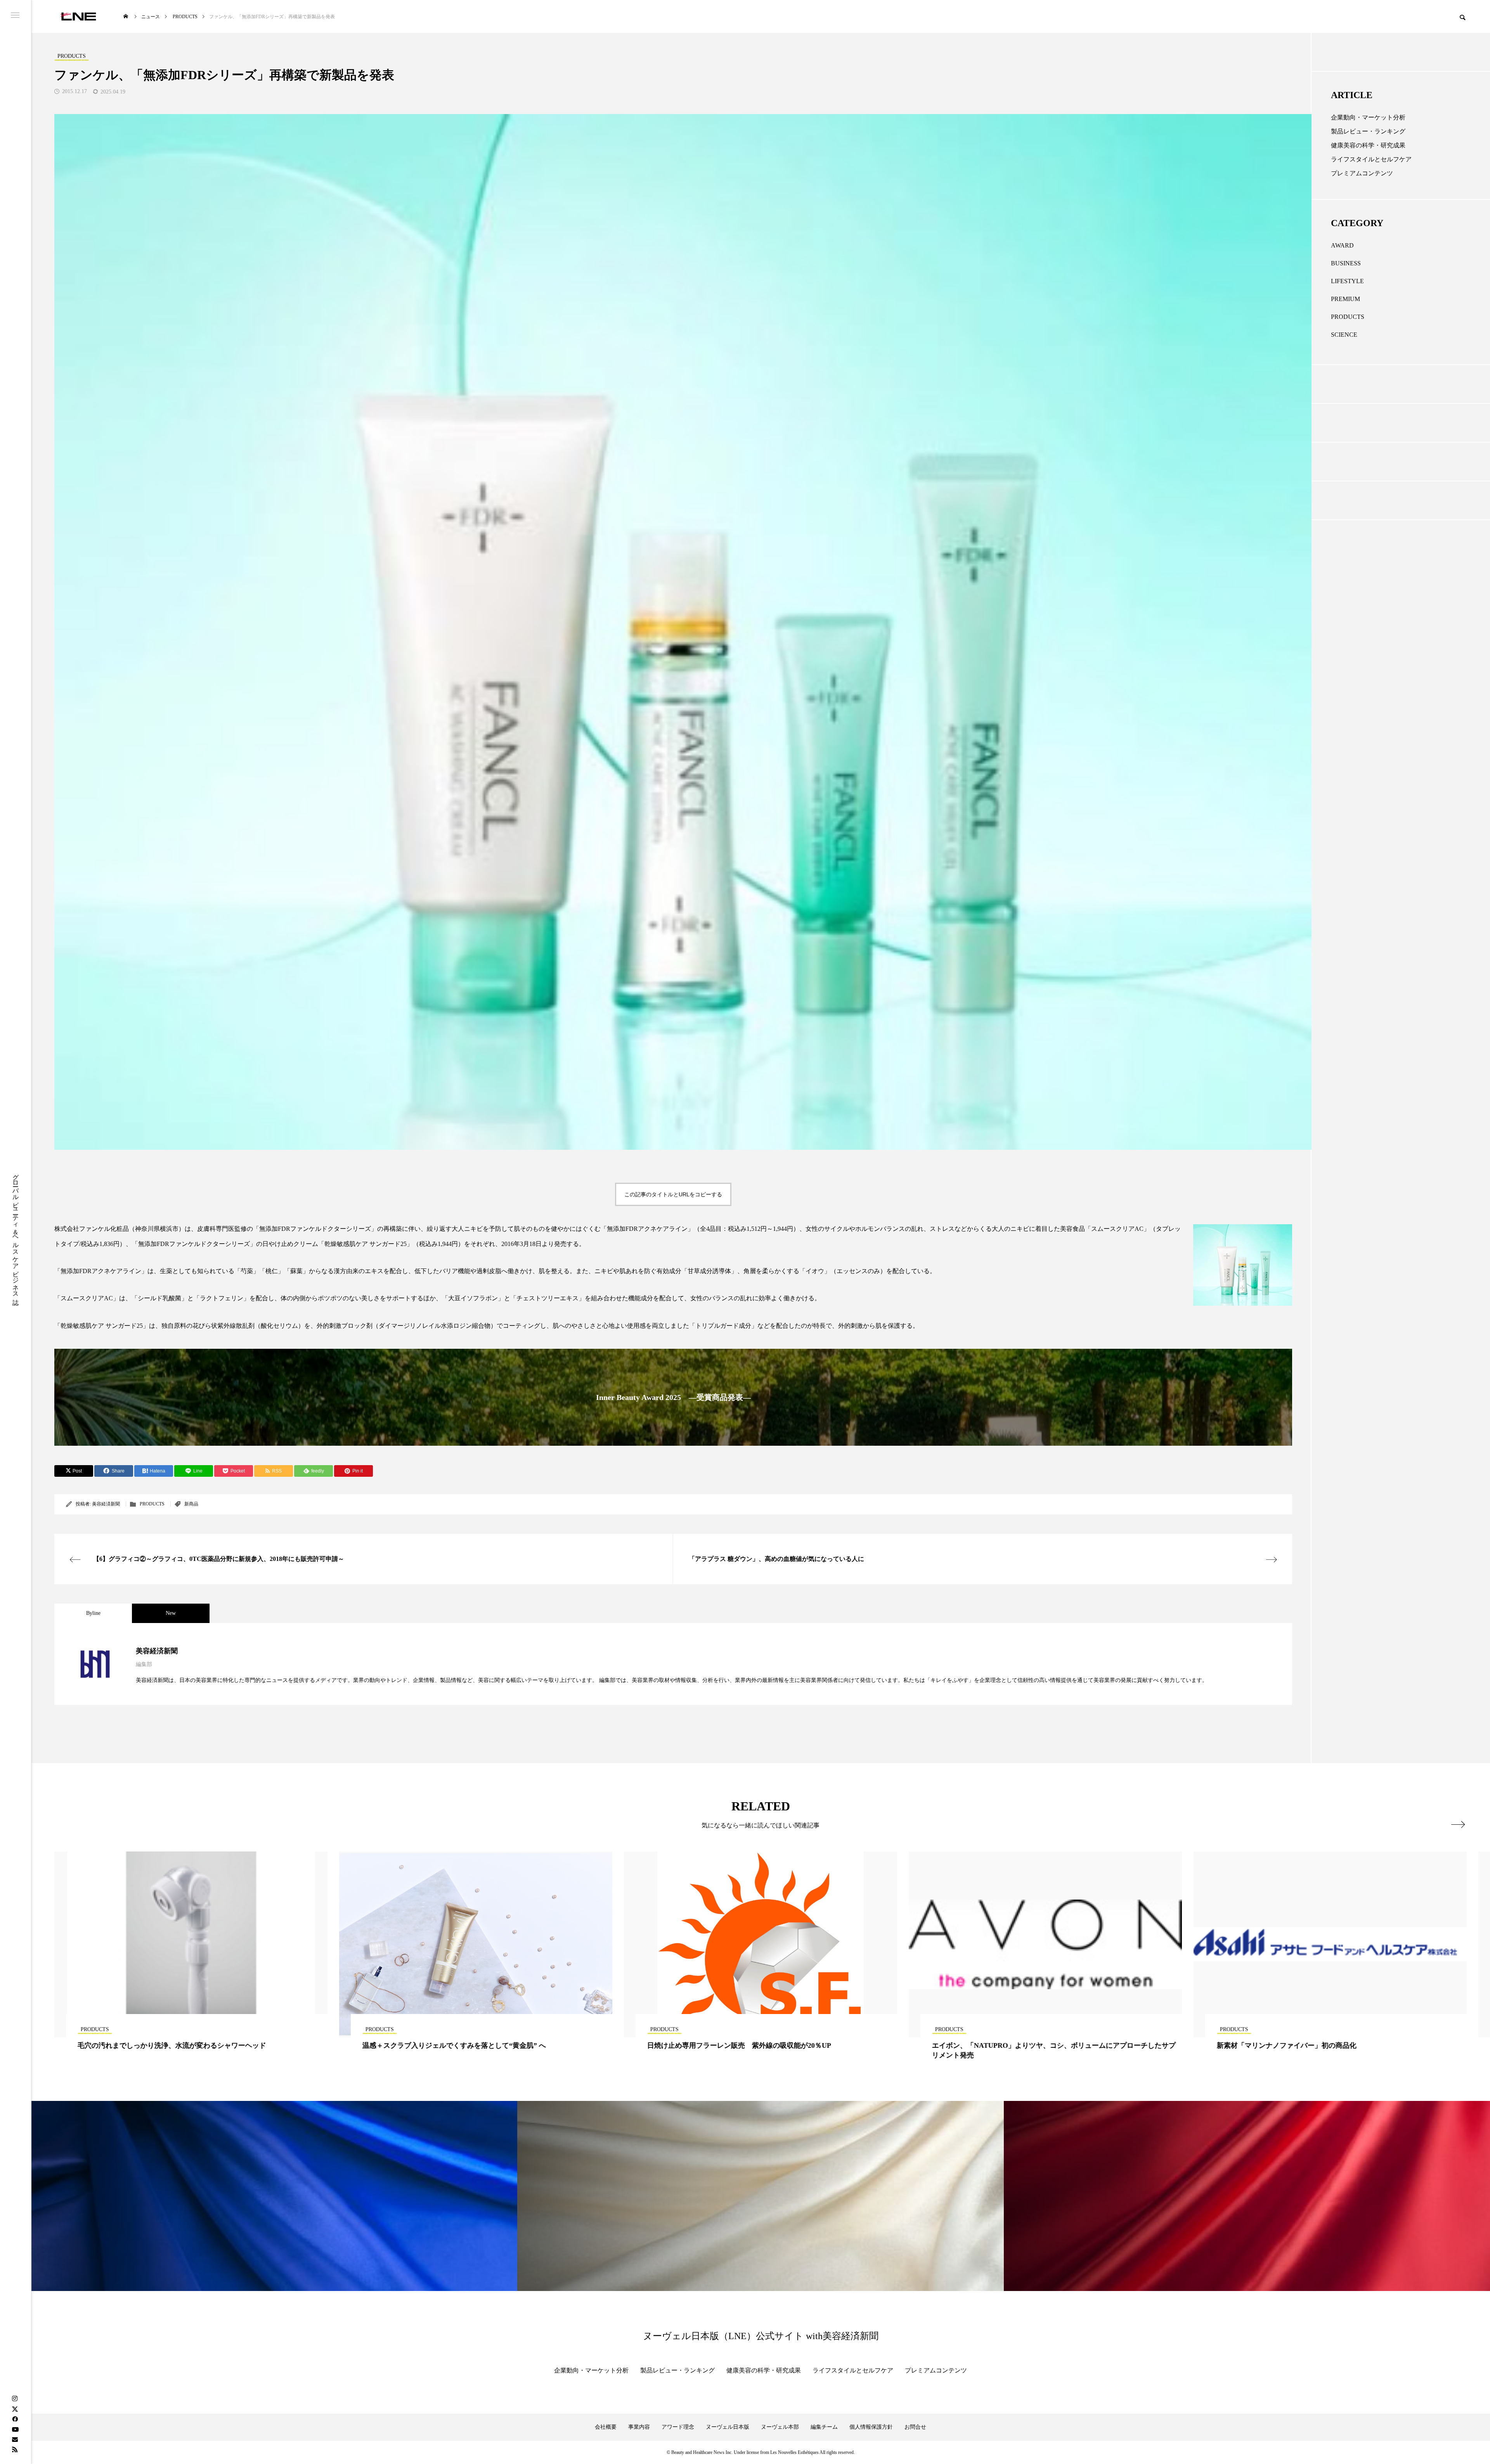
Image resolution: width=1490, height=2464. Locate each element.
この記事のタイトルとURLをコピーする (673, 1194)
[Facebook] (15, 2419)
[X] (15, 2409)
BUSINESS (1346, 263)
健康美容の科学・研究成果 (1368, 145)
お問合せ (915, 2427)
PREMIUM (1345, 299)
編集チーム (824, 2427)
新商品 (191, 1504)
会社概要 (606, 2427)
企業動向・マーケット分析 (1368, 117)
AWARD (1342, 245)
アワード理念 (678, 2427)
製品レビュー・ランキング (1368, 131)
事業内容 (639, 2427)
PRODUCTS (152, 1504)
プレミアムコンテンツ (1362, 173)
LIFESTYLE (1347, 281)
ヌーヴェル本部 (780, 2427)
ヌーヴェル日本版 (728, 2427)
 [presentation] (1458, 1824)
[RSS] (15, 2449)
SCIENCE (1344, 335)
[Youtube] (15, 2429)
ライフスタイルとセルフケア (1371, 159)
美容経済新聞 (106, 1504)
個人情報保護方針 (871, 2427)
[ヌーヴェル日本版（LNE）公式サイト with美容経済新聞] (78, 16)
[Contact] (15, 2439)
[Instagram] (15, 2399)
